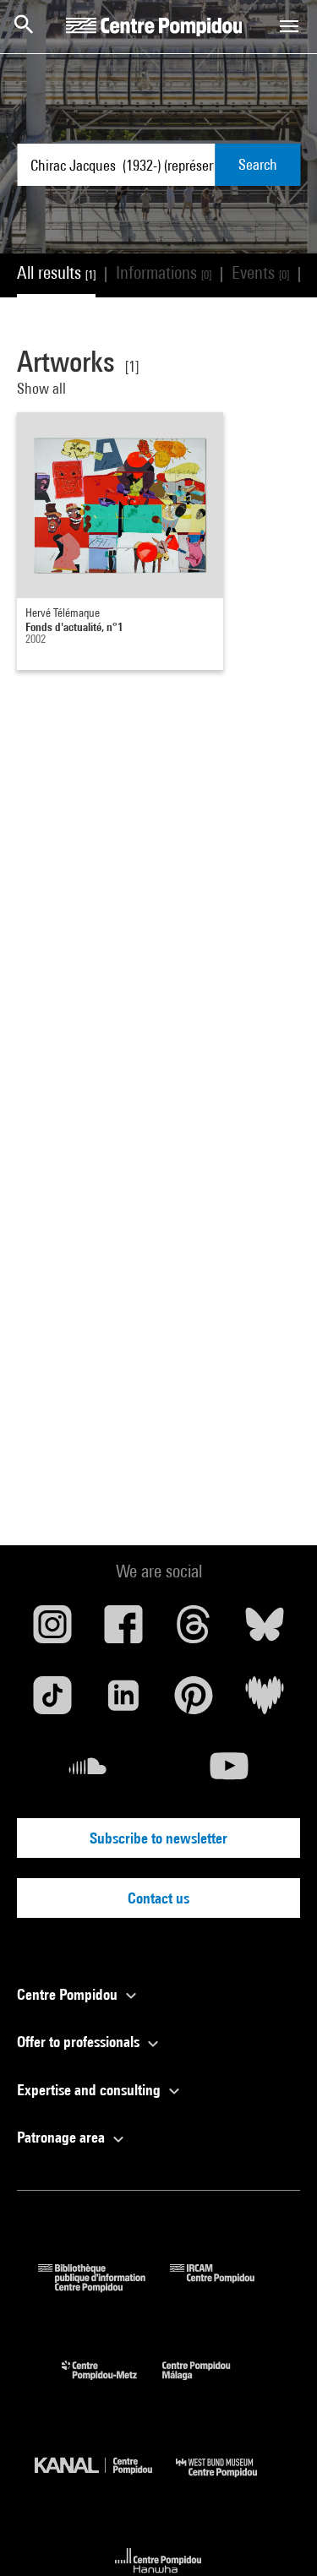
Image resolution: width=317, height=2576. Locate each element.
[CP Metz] (112, 2384)
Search (258, 164)
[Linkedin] (123, 1702)
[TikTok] (52, 1702)
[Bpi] (104, 2287)
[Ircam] (225, 2287)
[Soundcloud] (88, 1773)
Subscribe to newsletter (158, 1838)
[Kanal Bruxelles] (106, 2481)
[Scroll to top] (277, 2536)
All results (56, 272)
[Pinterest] (194, 1702)
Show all (43, 388)
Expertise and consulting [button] (90, 2090)
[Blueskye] (265, 1631)
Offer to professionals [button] (80, 2042)
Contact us (158, 1898)
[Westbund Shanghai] (229, 2481)
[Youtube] (230, 1773)
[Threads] (194, 1631)
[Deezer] (265, 1702)
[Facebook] (123, 1631)
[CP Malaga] (209, 2384)
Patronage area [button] (63, 2137)
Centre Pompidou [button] (69, 1994)
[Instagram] (52, 1631)
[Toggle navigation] (289, 26)
